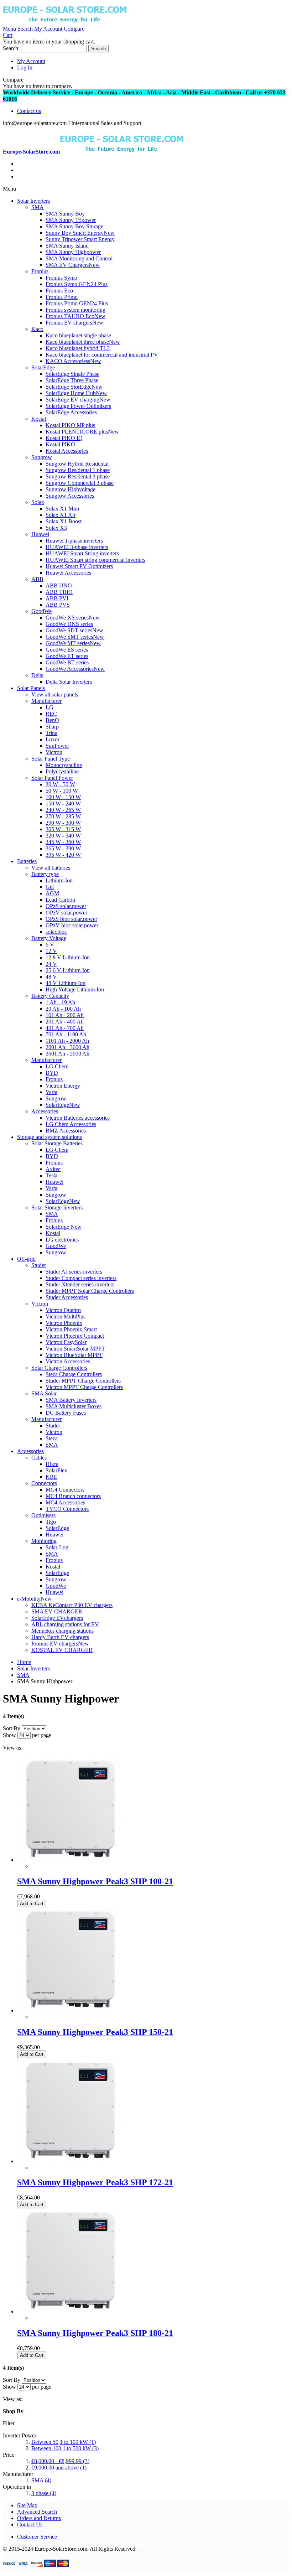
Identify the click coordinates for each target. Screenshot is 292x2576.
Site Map (27, 2505)
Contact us (29, 111)
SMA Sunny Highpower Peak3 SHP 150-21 (95, 2032)
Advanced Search (37, 2512)
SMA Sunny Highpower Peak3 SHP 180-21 (95, 2333)
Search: (11, 48)
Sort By (12, 1728)
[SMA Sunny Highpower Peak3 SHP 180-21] (70, 2311)
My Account (31, 61)
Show (9, 1735)
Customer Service (37, 2537)
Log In (25, 68)
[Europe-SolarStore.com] (65, 22)
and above (59, 2468)
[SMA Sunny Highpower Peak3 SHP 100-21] (70, 1860)
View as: (13, 1748)
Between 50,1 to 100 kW (64, 2442)
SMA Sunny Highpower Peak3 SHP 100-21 (95, 1881)
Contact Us (30, 2525)
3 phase (44, 2493)
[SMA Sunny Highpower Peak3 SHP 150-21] (70, 2010)
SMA (41, 2480)
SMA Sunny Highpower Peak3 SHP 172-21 (95, 2182)
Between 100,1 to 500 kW (65, 2448)
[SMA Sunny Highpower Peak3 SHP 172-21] (70, 2161)
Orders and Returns (39, 2518)
